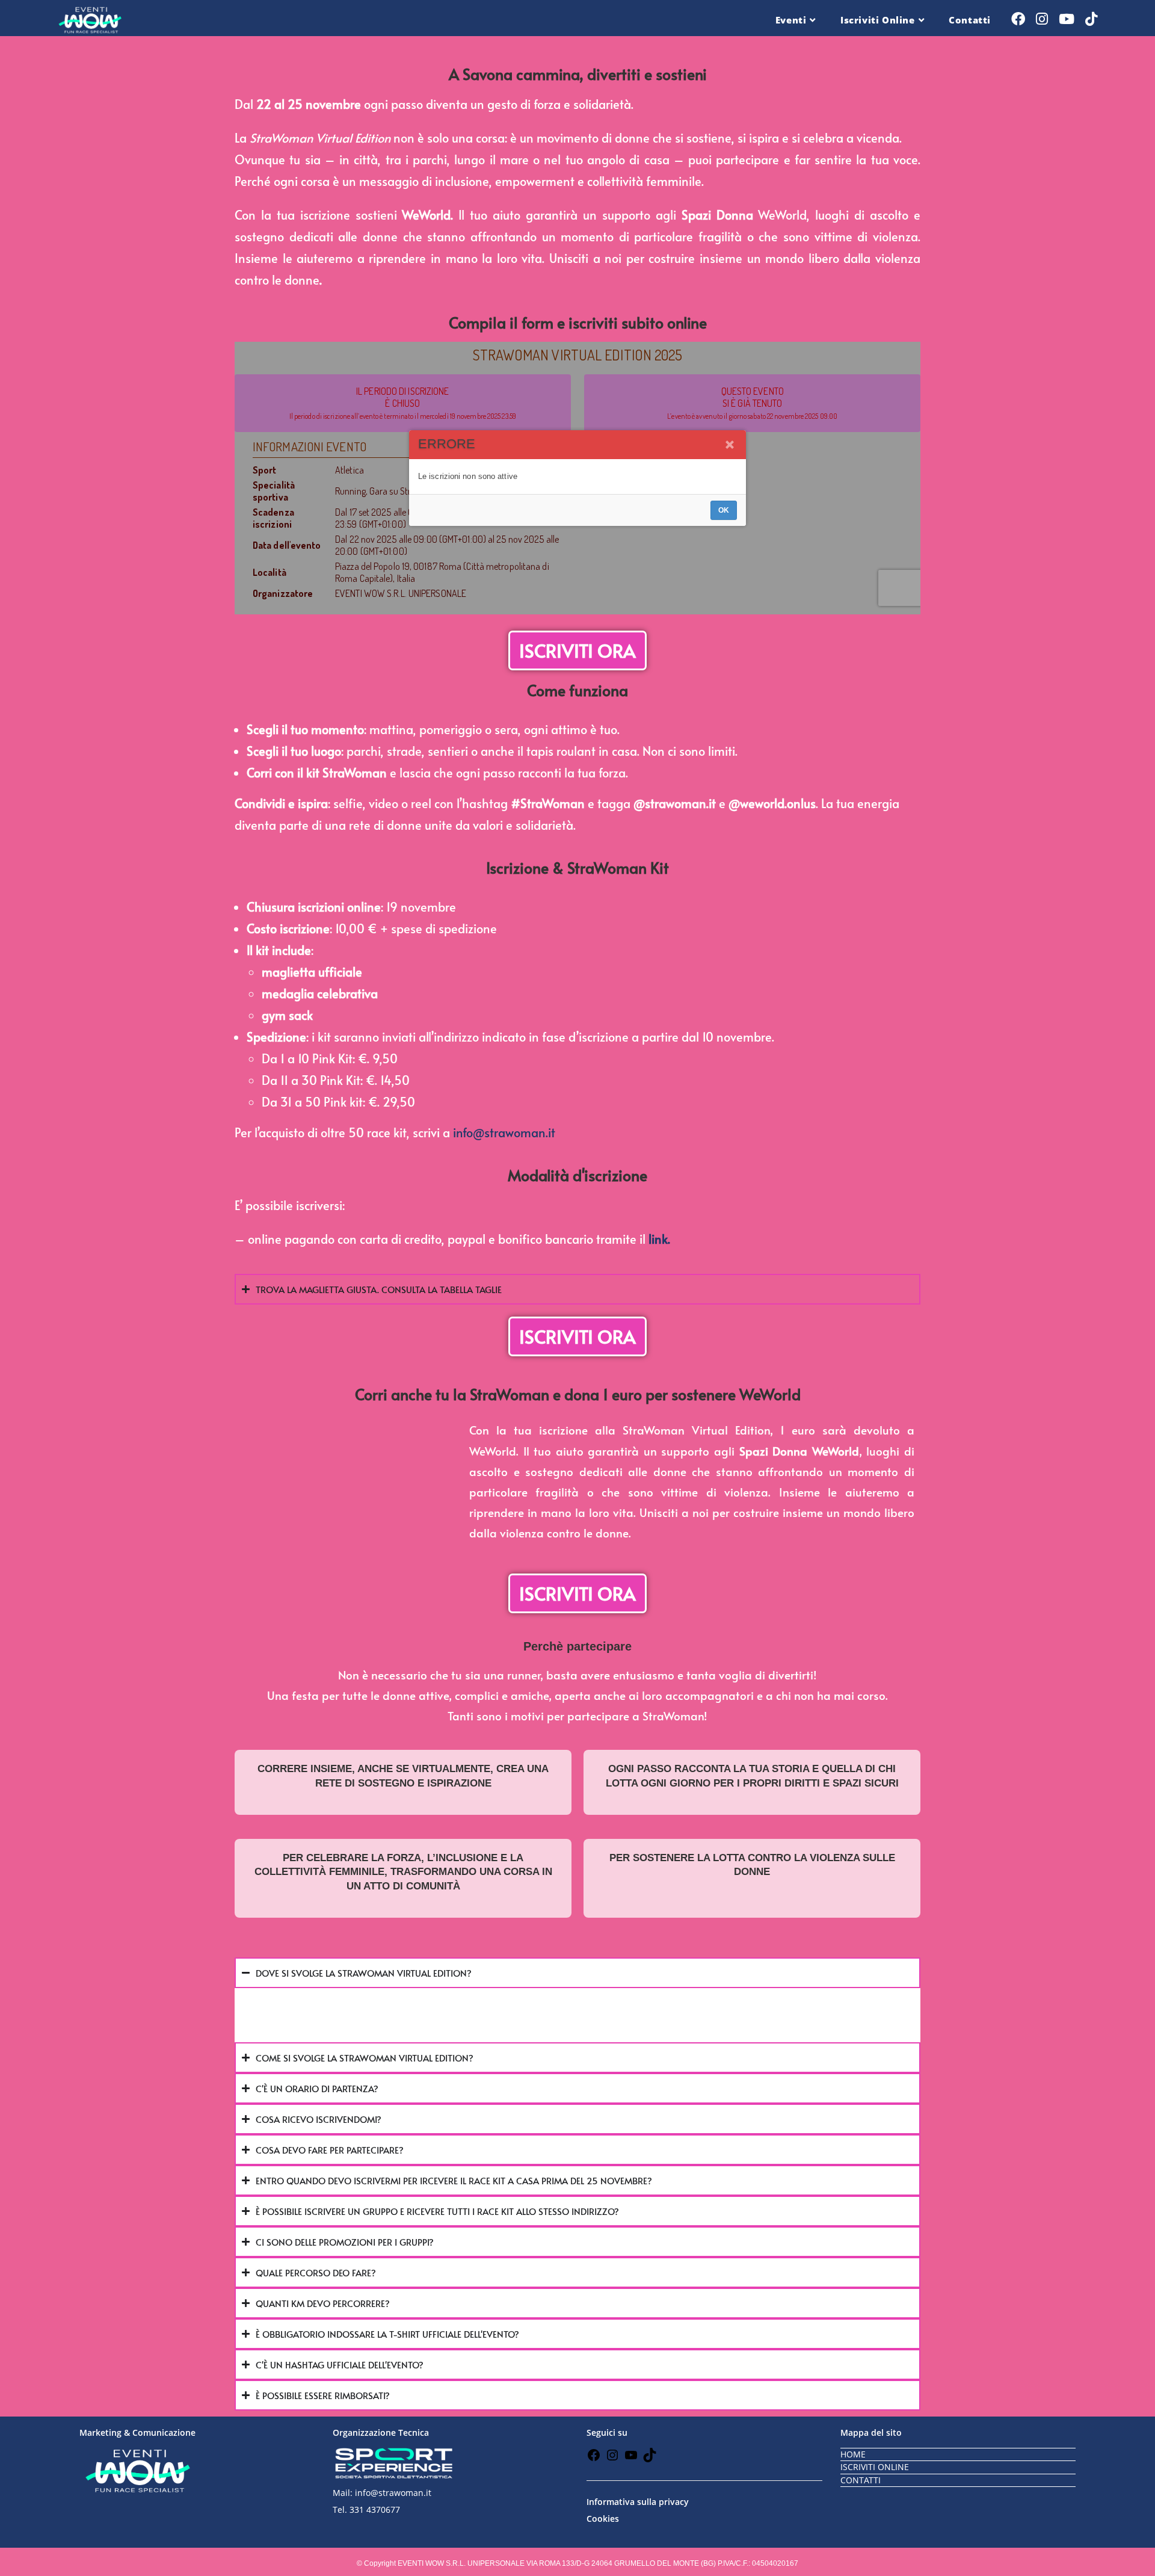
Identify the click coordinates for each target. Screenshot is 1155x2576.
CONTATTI (861, 2480)
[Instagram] (612, 2459)
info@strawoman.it (504, 1132)
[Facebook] (594, 2459)
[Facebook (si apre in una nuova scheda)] (1018, 19)
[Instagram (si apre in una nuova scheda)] (1042, 19)
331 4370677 (375, 2510)
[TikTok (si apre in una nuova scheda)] (1091, 19)
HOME (853, 2454)
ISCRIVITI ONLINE (875, 2467)
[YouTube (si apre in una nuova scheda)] (1067, 19)
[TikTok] (650, 2459)
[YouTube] (631, 2459)
